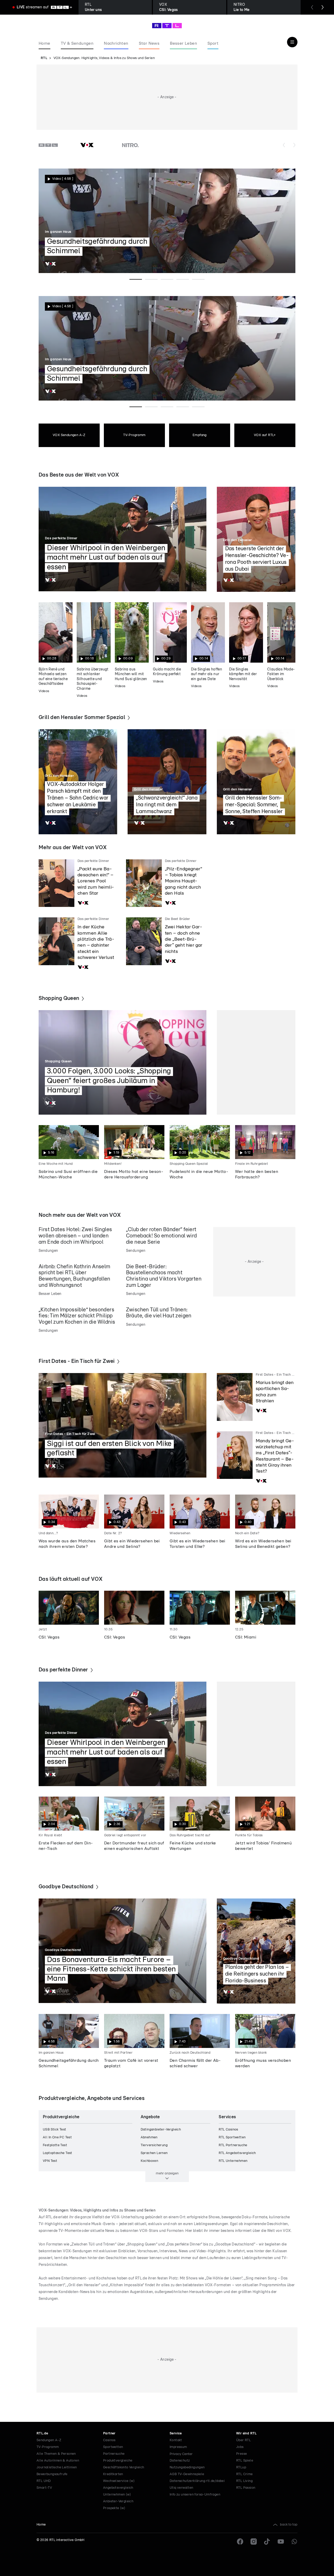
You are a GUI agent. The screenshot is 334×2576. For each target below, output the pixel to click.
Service (176, 2433)
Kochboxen (150, 2161)
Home (41, 2525)
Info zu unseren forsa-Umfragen (195, 2495)
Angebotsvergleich (118, 2488)
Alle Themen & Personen (56, 2454)
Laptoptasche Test (58, 2153)
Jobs (240, 2447)
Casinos (109, 2440)
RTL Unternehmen (233, 2161)
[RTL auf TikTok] (267, 2542)
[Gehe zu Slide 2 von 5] (151, 279)
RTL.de (42, 2433)
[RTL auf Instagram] (254, 2542)
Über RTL (243, 2440)
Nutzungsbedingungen (187, 2467)
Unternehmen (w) (117, 2495)
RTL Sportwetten (232, 2137)
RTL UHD (44, 2481)
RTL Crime (244, 2474)
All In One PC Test (57, 2137)
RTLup (241, 2467)
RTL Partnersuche (233, 2145)
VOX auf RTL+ (265, 435)
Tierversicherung (154, 2145)
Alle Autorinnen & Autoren (58, 2461)
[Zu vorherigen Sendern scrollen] (284, 145)
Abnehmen (149, 2137)
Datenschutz (180, 2461)
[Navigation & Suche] (292, 42)
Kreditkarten (113, 2474)
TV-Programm (134, 435)
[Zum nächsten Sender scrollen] (323, 7)
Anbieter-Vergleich (118, 2501)
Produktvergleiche (118, 2461)
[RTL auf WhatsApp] (294, 2542)
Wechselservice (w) (119, 2481)
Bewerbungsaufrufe (52, 2474)
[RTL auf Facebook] (240, 2542)
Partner (109, 2433)
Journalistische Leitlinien (57, 2467)
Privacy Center (181, 2454)
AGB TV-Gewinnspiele (187, 2474)
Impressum (178, 2447)
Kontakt (176, 2440)
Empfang (200, 435)
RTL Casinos (228, 2130)
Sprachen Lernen (154, 2153)
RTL (44, 58)
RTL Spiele (245, 2461)
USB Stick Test (55, 2130)
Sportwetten (113, 2447)
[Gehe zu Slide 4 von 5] (183, 279)
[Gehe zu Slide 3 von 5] (167, 279)
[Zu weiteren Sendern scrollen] (294, 145)
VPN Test (50, 2161)
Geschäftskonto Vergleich (124, 2467)
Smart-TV (44, 2488)
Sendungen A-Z (49, 2440)
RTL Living (244, 2481)
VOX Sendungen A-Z (69, 435)
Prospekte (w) (114, 2508)
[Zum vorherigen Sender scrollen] (312, 7)
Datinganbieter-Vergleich (161, 2130)
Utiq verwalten (181, 2488)
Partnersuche (114, 2454)
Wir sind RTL (246, 2433)
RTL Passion (246, 2488)
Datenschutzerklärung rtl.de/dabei (197, 2481)
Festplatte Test (55, 2145)
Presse (241, 2454)
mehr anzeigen (167, 2173)
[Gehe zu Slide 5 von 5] (198, 279)
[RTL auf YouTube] (281, 2542)
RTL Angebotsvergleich (237, 2153)
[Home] (167, 26)
